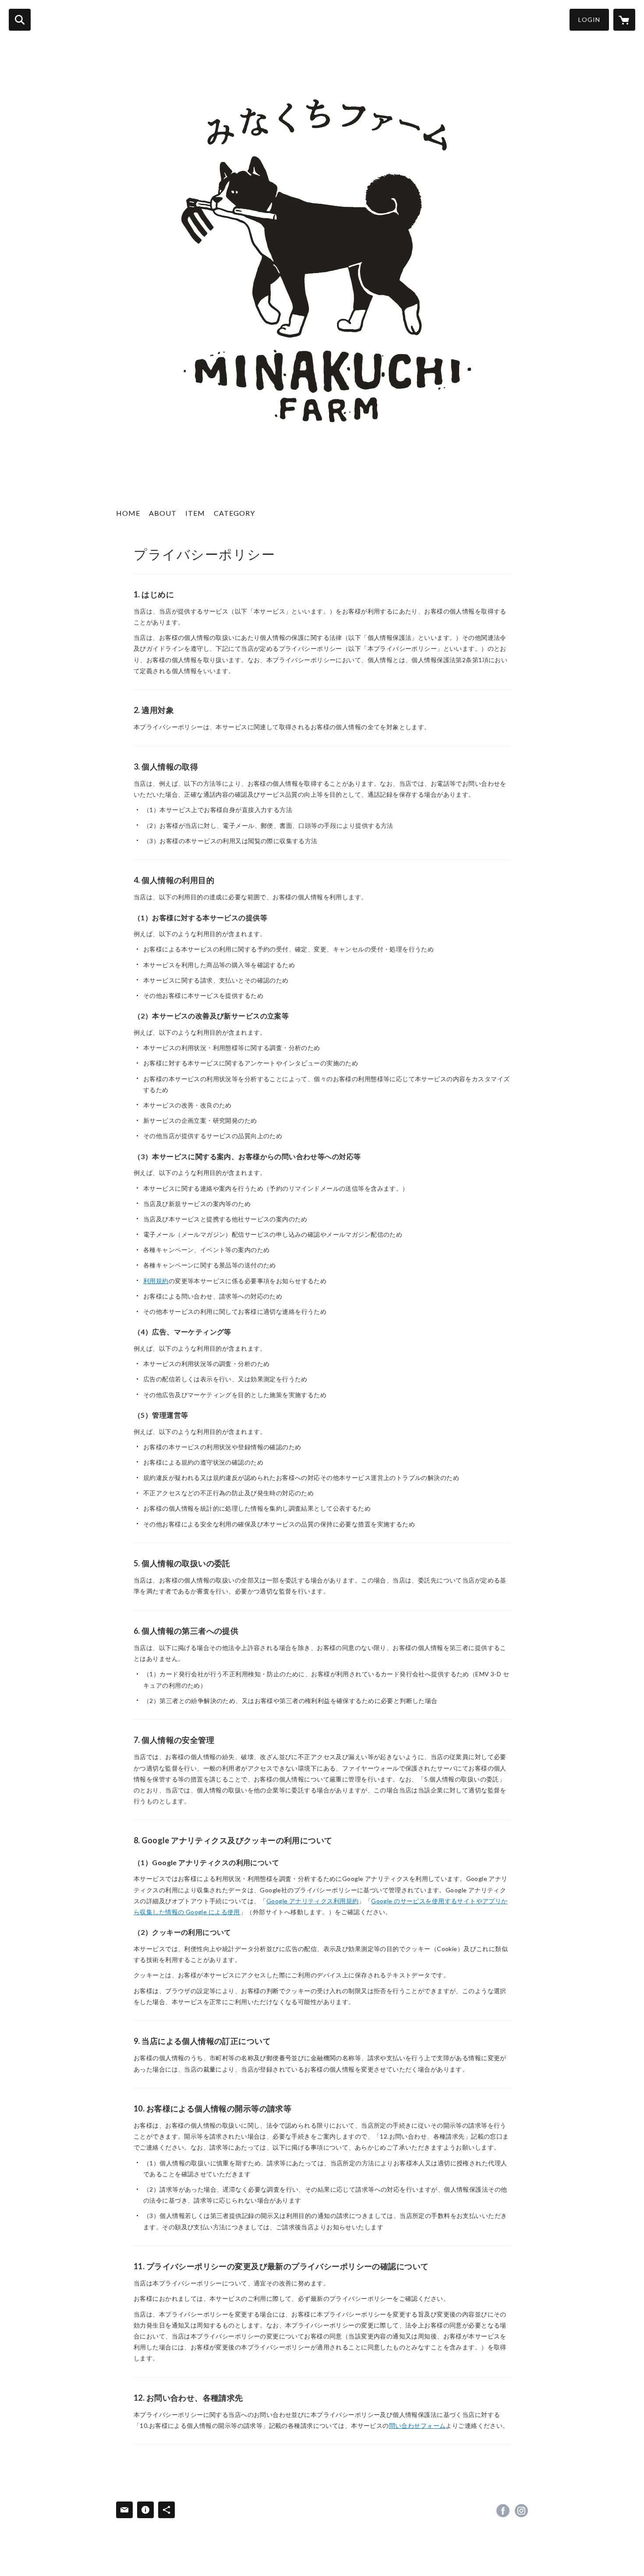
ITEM (195, 513)
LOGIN (589, 20)
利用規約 (156, 1281)
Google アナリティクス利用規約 (313, 1901)
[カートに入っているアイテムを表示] (624, 20)
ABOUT (163, 513)
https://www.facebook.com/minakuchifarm (503, 2511)
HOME (128, 513)
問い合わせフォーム (418, 2425)
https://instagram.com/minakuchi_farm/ (521, 2511)
